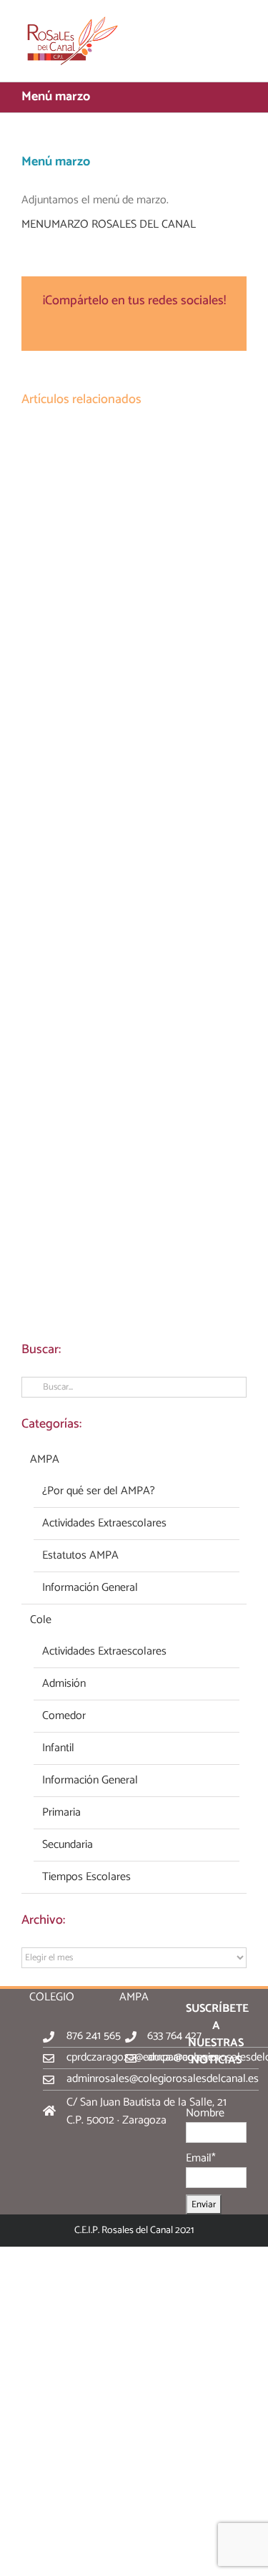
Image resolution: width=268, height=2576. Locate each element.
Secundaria (68, 1845)
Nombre (205, 2113)
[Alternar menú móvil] (241, 22)
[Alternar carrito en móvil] (215, 22)
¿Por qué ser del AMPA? (99, 1491)
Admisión (64, 1684)
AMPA (45, 1460)
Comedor (64, 1716)
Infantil (58, 1748)
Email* (201, 2158)
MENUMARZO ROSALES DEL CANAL (109, 224)
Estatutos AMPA (80, 1556)
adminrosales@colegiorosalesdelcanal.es (163, 2079)
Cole (41, 1620)
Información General (90, 1588)
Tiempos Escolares (86, 1877)
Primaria (61, 1813)
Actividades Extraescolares (104, 1524)
